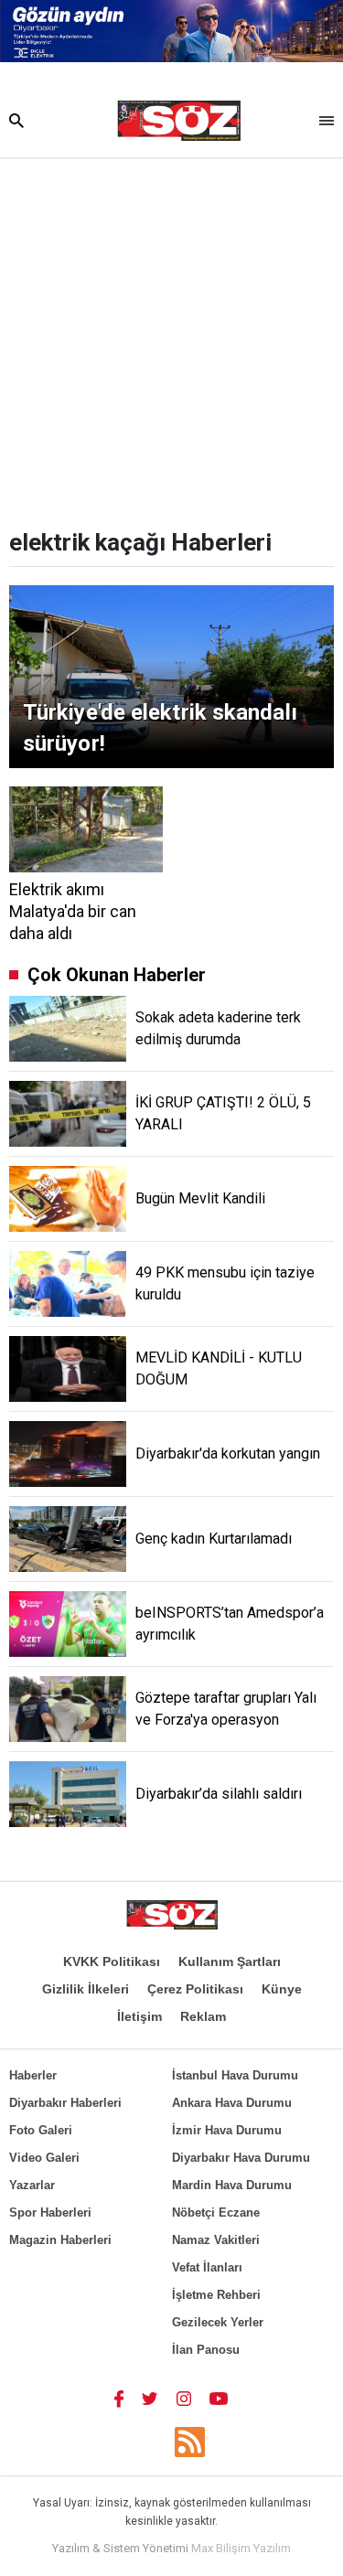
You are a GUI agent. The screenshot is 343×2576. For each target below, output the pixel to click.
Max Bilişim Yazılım (241, 2548)
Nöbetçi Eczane (216, 2213)
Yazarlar (32, 2185)
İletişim (139, 2016)
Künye (282, 1989)
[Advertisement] (171, 338)
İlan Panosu (206, 2350)
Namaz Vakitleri (216, 2240)
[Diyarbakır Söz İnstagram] (184, 2398)
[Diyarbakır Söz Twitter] (150, 2398)
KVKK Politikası (112, 1961)
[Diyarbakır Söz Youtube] (219, 2398)
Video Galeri (44, 2158)
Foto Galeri (41, 2130)
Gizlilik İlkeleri (86, 1989)
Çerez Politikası (195, 1989)
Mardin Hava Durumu (232, 2185)
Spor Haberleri (50, 2213)
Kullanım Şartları (230, 1961)
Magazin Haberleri (60, 2240)
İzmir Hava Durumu (227, 2130)
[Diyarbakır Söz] (179, 121)
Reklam (203, 2016)
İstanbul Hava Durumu (235, 2075)
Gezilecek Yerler (218, 2322)
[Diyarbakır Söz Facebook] (119, 2398)
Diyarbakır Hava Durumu (241, 2158)
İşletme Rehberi (216, 2295)
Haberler (33, 2075)
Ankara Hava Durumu (232, 2103)
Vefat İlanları (207, 2267)
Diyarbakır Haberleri (65, 2103)
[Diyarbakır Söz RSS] (190, 2442)
